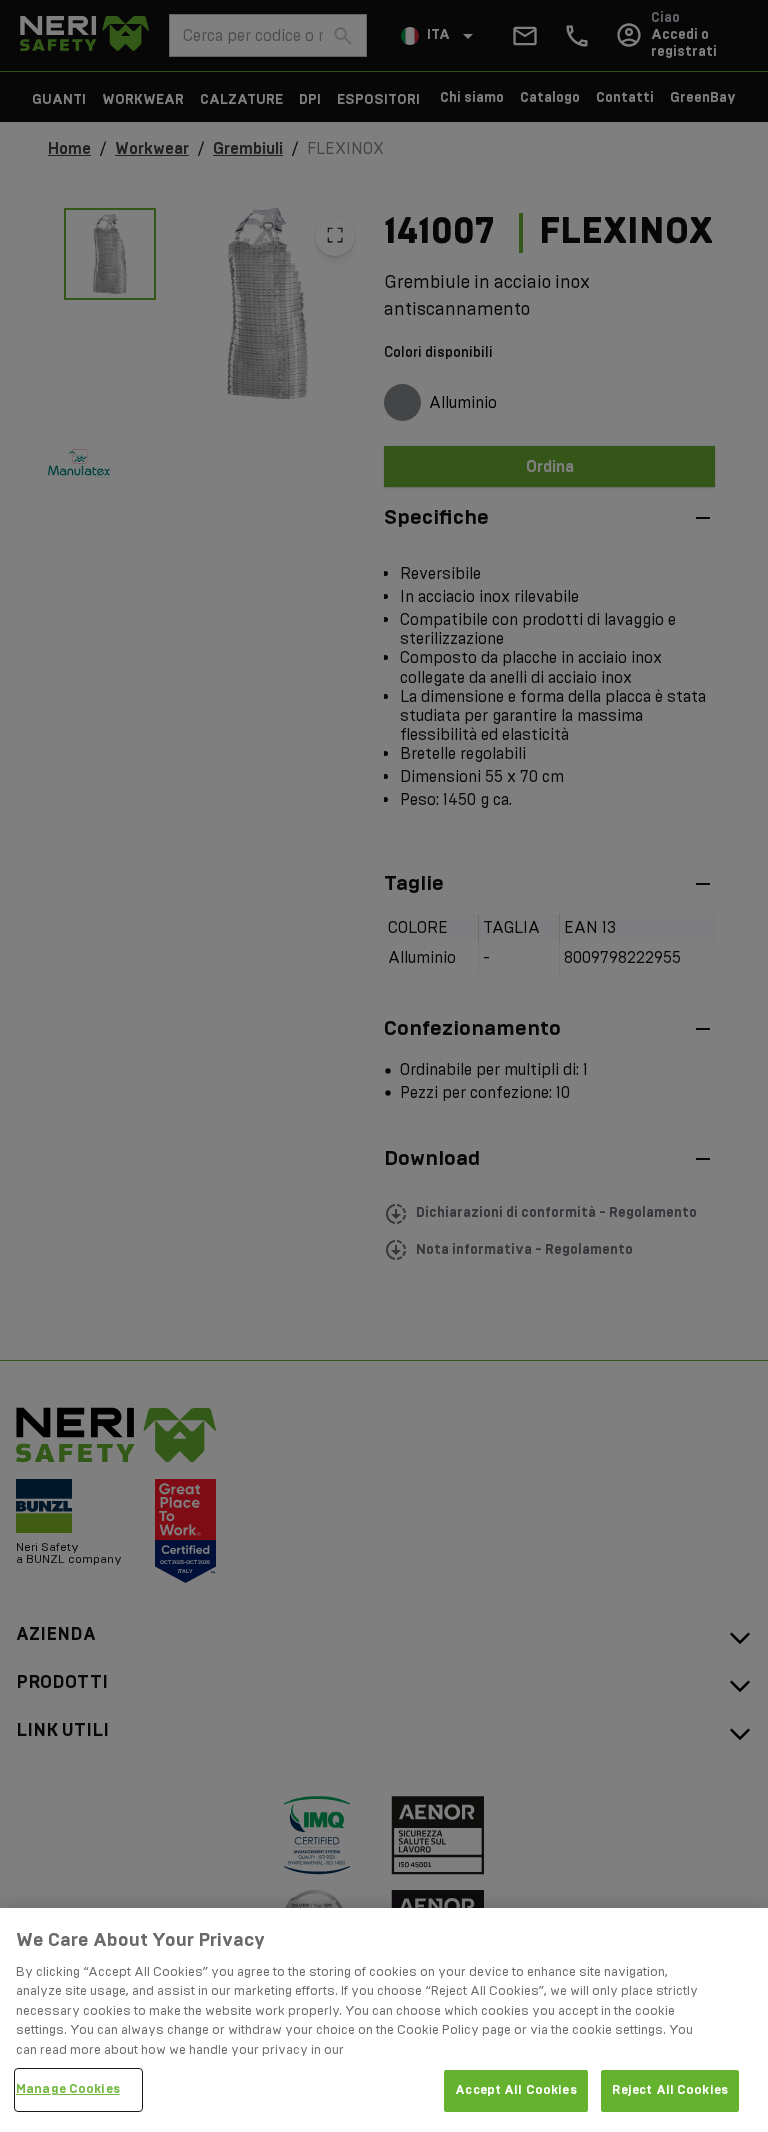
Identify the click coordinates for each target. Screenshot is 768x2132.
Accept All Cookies (515, 2090)
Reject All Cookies (670, 2090)
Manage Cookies (68, 2089)
